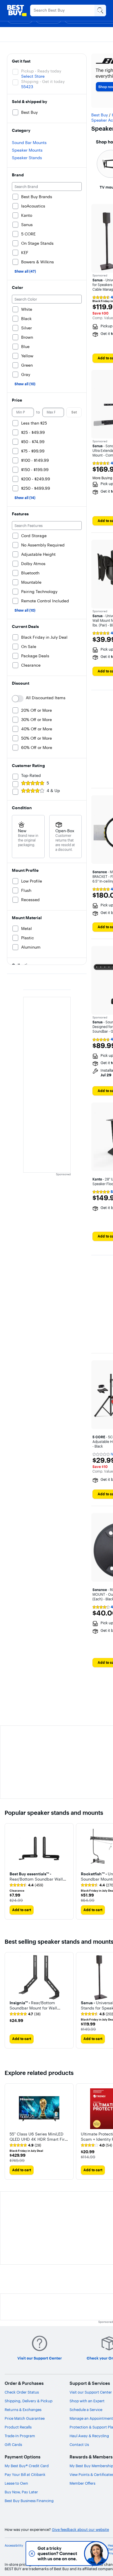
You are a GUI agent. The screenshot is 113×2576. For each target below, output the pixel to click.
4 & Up (53, 791)
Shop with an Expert (87, 2401)
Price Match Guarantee (25, 2418)
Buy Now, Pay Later (21, 2492)
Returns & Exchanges (23, 2410)
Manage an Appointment (91, 2418)
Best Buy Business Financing (29, 2501)
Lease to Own (16, 2483)
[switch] (18, 699)
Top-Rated (31, 775)
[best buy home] (17, 10)
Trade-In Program (20, 2436)
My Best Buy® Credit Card (27, 2466)
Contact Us (79, 2444)
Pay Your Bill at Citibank (25, 2474)
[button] (39, 1876)
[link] (26, 1885)
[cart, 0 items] (99, 10)
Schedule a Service (86, 2410)
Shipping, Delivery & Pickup (29, 2401)
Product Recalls (18, 2427)
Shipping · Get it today (43, 81)
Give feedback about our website (80, 2530)
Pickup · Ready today (41, 71)
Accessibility (14, 2546)
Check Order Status (22, 2392)
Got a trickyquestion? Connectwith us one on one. (58, 2553)
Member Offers (82, 2483)
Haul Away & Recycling (89, 2436)
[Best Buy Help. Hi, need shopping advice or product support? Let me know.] (96, 2553)
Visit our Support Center (91, 2392)
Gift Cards (13, 2444)
